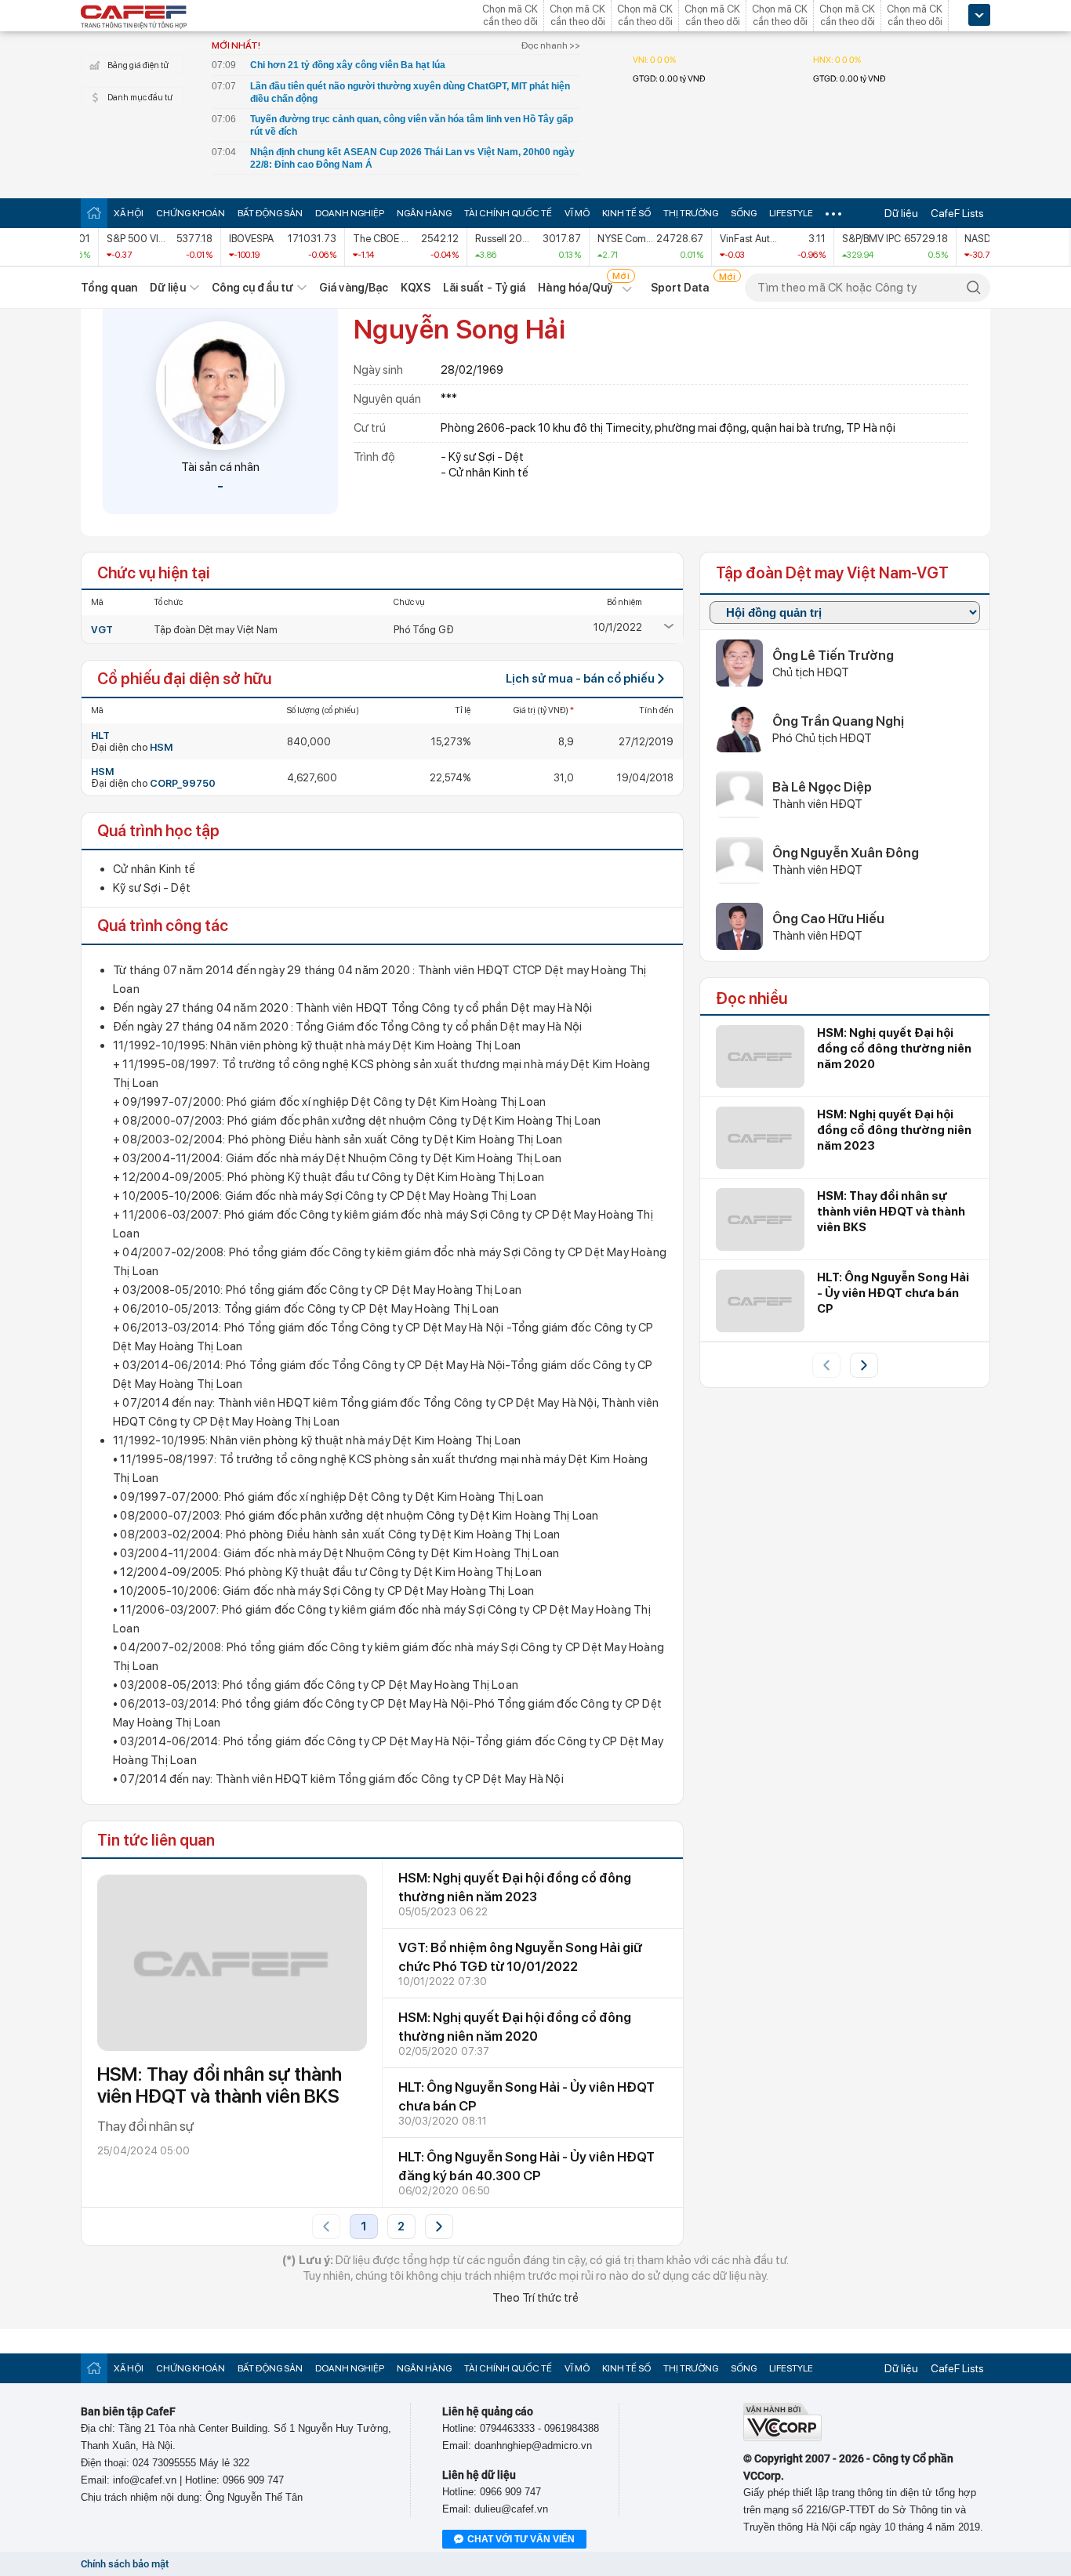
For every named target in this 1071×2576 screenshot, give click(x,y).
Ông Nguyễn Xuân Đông (846, 853)
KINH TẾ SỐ (626, 213)
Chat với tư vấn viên (521, 2539)
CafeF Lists (957, 213)
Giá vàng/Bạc (354, 288)
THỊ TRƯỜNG (691, 213)
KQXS (415, 288)
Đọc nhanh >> (551, 45)
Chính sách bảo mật (125, 2564)
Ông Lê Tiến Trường (833, 655)
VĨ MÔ (577, 213)
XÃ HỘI (129, 213)
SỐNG (744, 213)
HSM (161, 747)
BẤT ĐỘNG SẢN (270, 213)
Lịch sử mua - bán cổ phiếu (580, 679)
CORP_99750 (183, 783)
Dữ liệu (901, 213)
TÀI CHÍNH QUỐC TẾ (508, 213)
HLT (100, 735)
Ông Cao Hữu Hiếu (828, 918)
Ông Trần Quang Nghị (838, 721)
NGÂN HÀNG (424, 213)
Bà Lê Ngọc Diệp (822, 787)
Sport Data (680, 288)
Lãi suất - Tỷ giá (485, 288)
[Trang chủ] (94, 213)
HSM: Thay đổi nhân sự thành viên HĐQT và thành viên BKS (220, 2085)
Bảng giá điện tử (138, 65)
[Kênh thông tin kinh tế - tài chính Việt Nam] (134, 18)
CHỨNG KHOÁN (191, 213)
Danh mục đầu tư (140, 98)
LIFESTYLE (791, 213)
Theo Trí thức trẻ (535, 2298)
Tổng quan (109, 288)
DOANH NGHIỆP (350, 213)
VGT (102, 630)
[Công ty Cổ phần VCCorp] (782, 2438)
